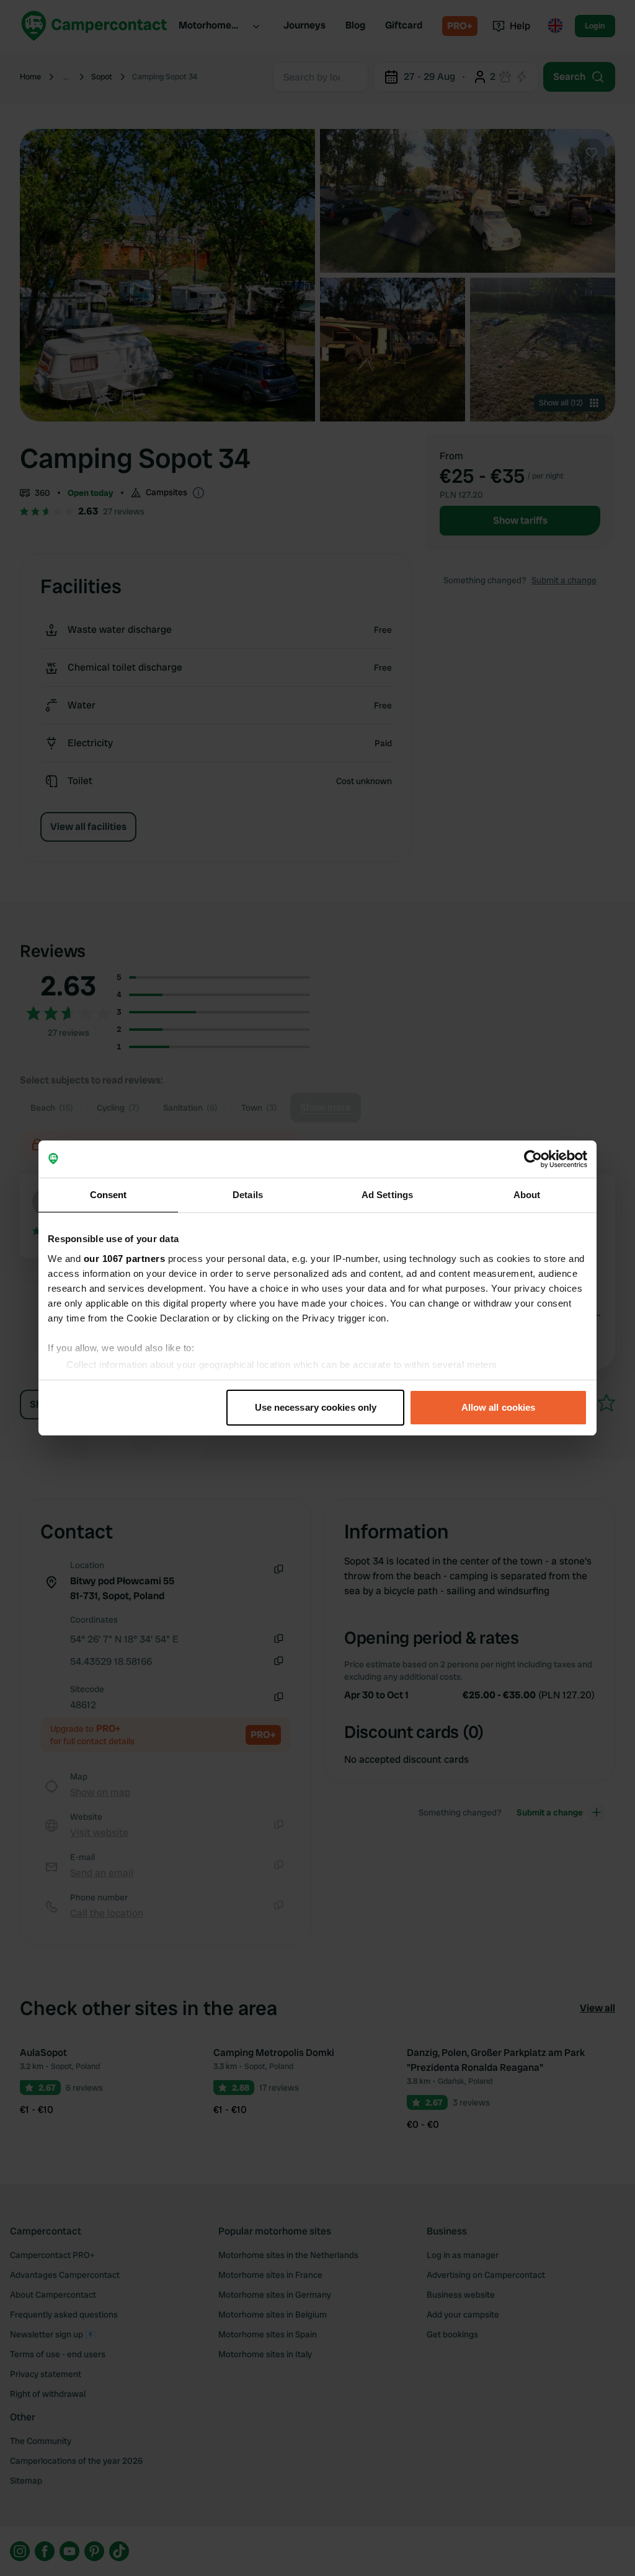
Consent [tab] (109, 1195)
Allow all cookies (499, 1407)
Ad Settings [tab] (387, 1195)
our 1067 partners (125, 1259)
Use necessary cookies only (316, 1407)
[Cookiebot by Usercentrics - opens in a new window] (533, 1159)
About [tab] (527, 1195)
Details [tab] (248, 1195)
